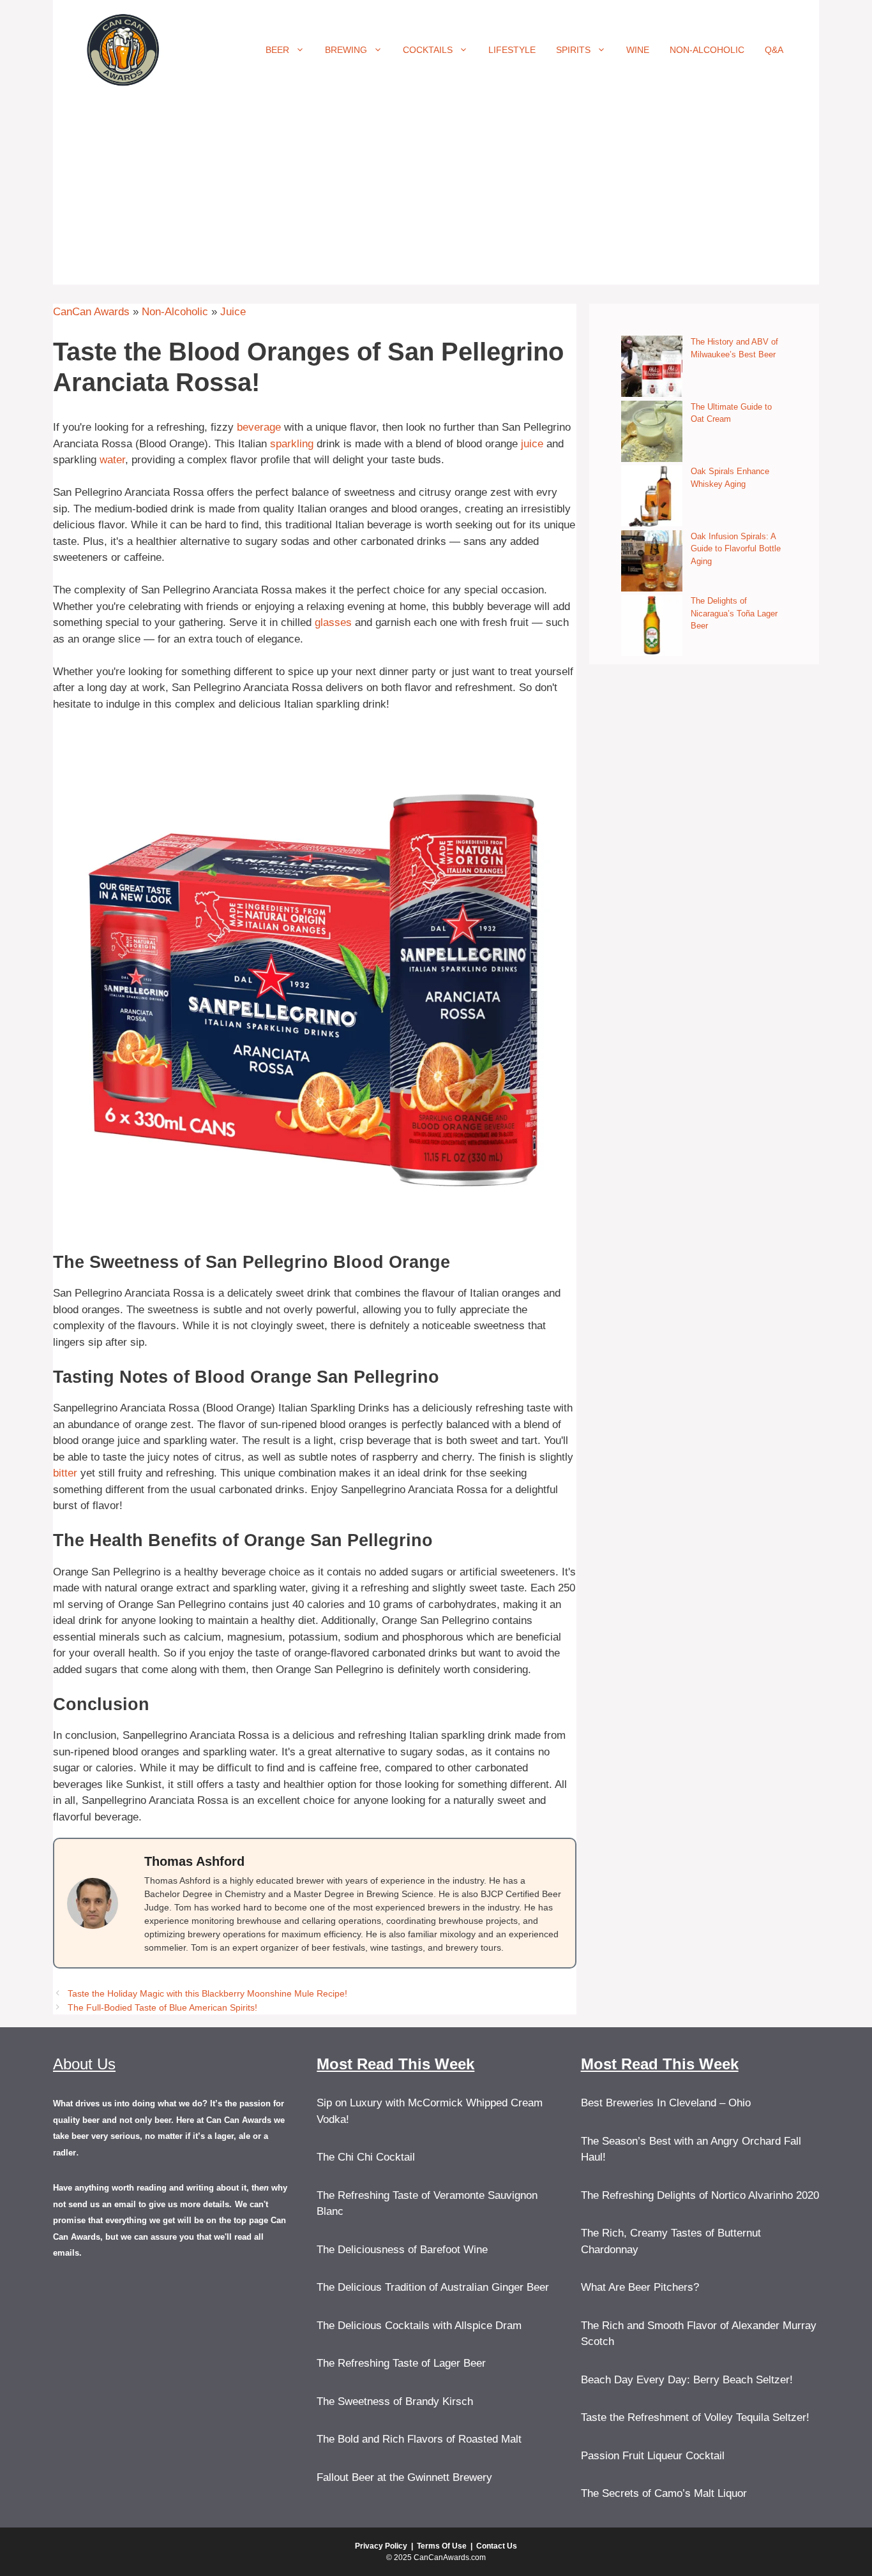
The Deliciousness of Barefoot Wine (402, 2250)
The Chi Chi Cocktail (366, 2157)
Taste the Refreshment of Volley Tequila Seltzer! (695, 2417)
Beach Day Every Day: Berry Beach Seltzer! (687, 2380)
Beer (277, 50)
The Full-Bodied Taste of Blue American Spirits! (162, 2007)
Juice (233, 312)
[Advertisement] (436, 195)
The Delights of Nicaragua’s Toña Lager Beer (734, 613)
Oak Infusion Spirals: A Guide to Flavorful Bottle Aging (736, 549)
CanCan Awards (91, 312)
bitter (65, 1473)
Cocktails (428, 50)
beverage (259, 427)
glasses (333, 622)
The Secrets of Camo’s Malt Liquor (664, 2493)
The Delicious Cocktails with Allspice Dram (419, 2326)
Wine (638, 50)
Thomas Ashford (194, 1861)
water (112, 460)
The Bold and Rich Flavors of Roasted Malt (419, 2439)
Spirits (573, 50)
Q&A (774, 50)
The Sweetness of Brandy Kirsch (395, 2401)
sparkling (292, 444)
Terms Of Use (442, 2546)
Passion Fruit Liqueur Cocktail (653, 2456)
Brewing (346, 50)
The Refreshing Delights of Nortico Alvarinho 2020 (700, 2195)
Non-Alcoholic (707, 50)
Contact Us (497, 2546)
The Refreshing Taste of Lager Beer (401, 2363)
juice (532, 444)
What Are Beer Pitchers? (640, 2287)
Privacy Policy (381, 2546)
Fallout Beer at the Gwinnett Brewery (404, 2477)
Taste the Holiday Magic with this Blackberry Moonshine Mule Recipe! (207, 1993)
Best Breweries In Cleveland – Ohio (666, 2103)
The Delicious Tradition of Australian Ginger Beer (433, 2287)
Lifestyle (512, 50)
